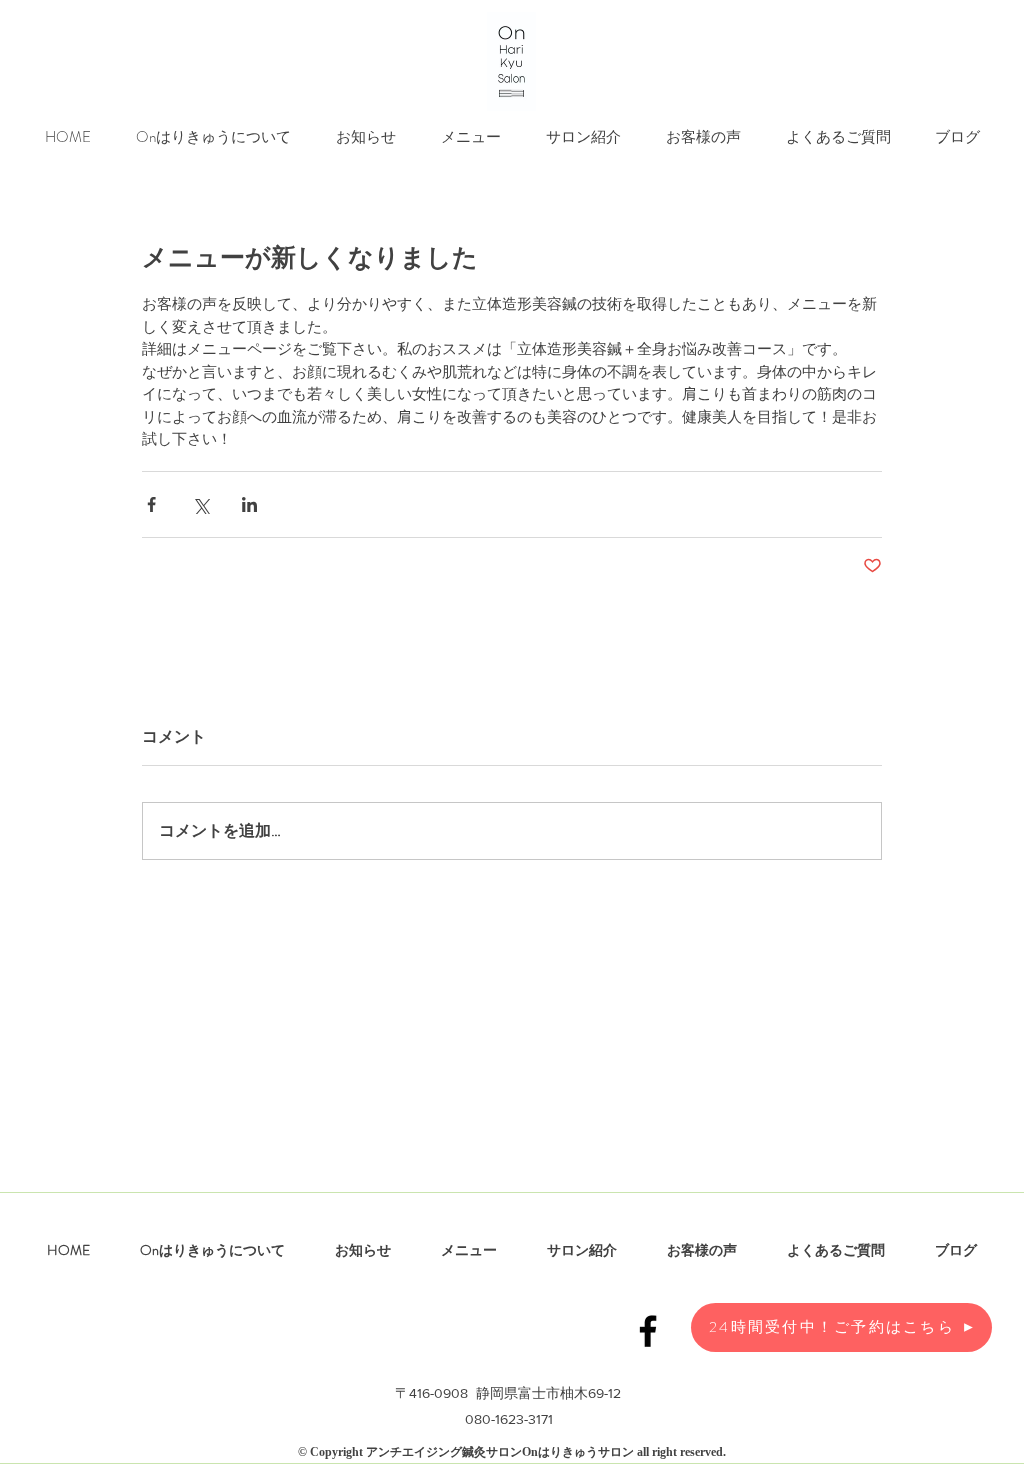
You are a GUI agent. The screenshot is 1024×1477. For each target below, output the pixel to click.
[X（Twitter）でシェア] (200, 504)
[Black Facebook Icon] (648, 1331)
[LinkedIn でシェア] (249, 504)
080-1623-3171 (509, 1419)
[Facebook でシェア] (151, 504)
